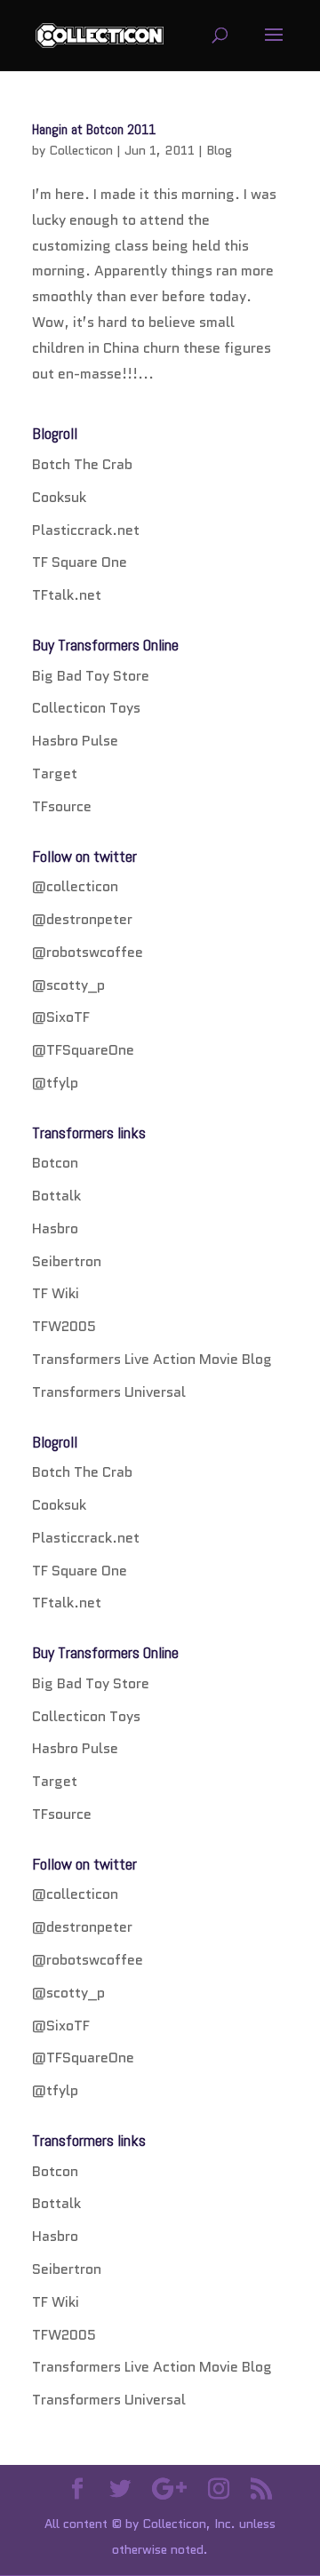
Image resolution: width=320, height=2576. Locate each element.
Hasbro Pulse (75, 741)
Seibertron (67, 1261)
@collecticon (75, 886)
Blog (219, 150)
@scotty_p (68, 985)
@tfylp (55, 1083)
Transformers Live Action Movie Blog (152, 1359)
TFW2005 (64, 1326)
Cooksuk (59, 497)
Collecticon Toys (86, 708)
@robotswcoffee (88, 952)
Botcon (55, 1163)
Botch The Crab (82, 464)
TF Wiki (56, 1293)
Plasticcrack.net (86, 530)
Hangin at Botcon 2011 (94, 129)
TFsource (62, 806)
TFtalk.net (67, 595)
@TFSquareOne (83, 1050)
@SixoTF (61, 1017)
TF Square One (80, 562)
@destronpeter (82, 919)
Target (55, 774)
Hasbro (55, 1228)
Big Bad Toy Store (91, 676)
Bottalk (56, 1196)
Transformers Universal (109, 1392)
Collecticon (81, 150)
